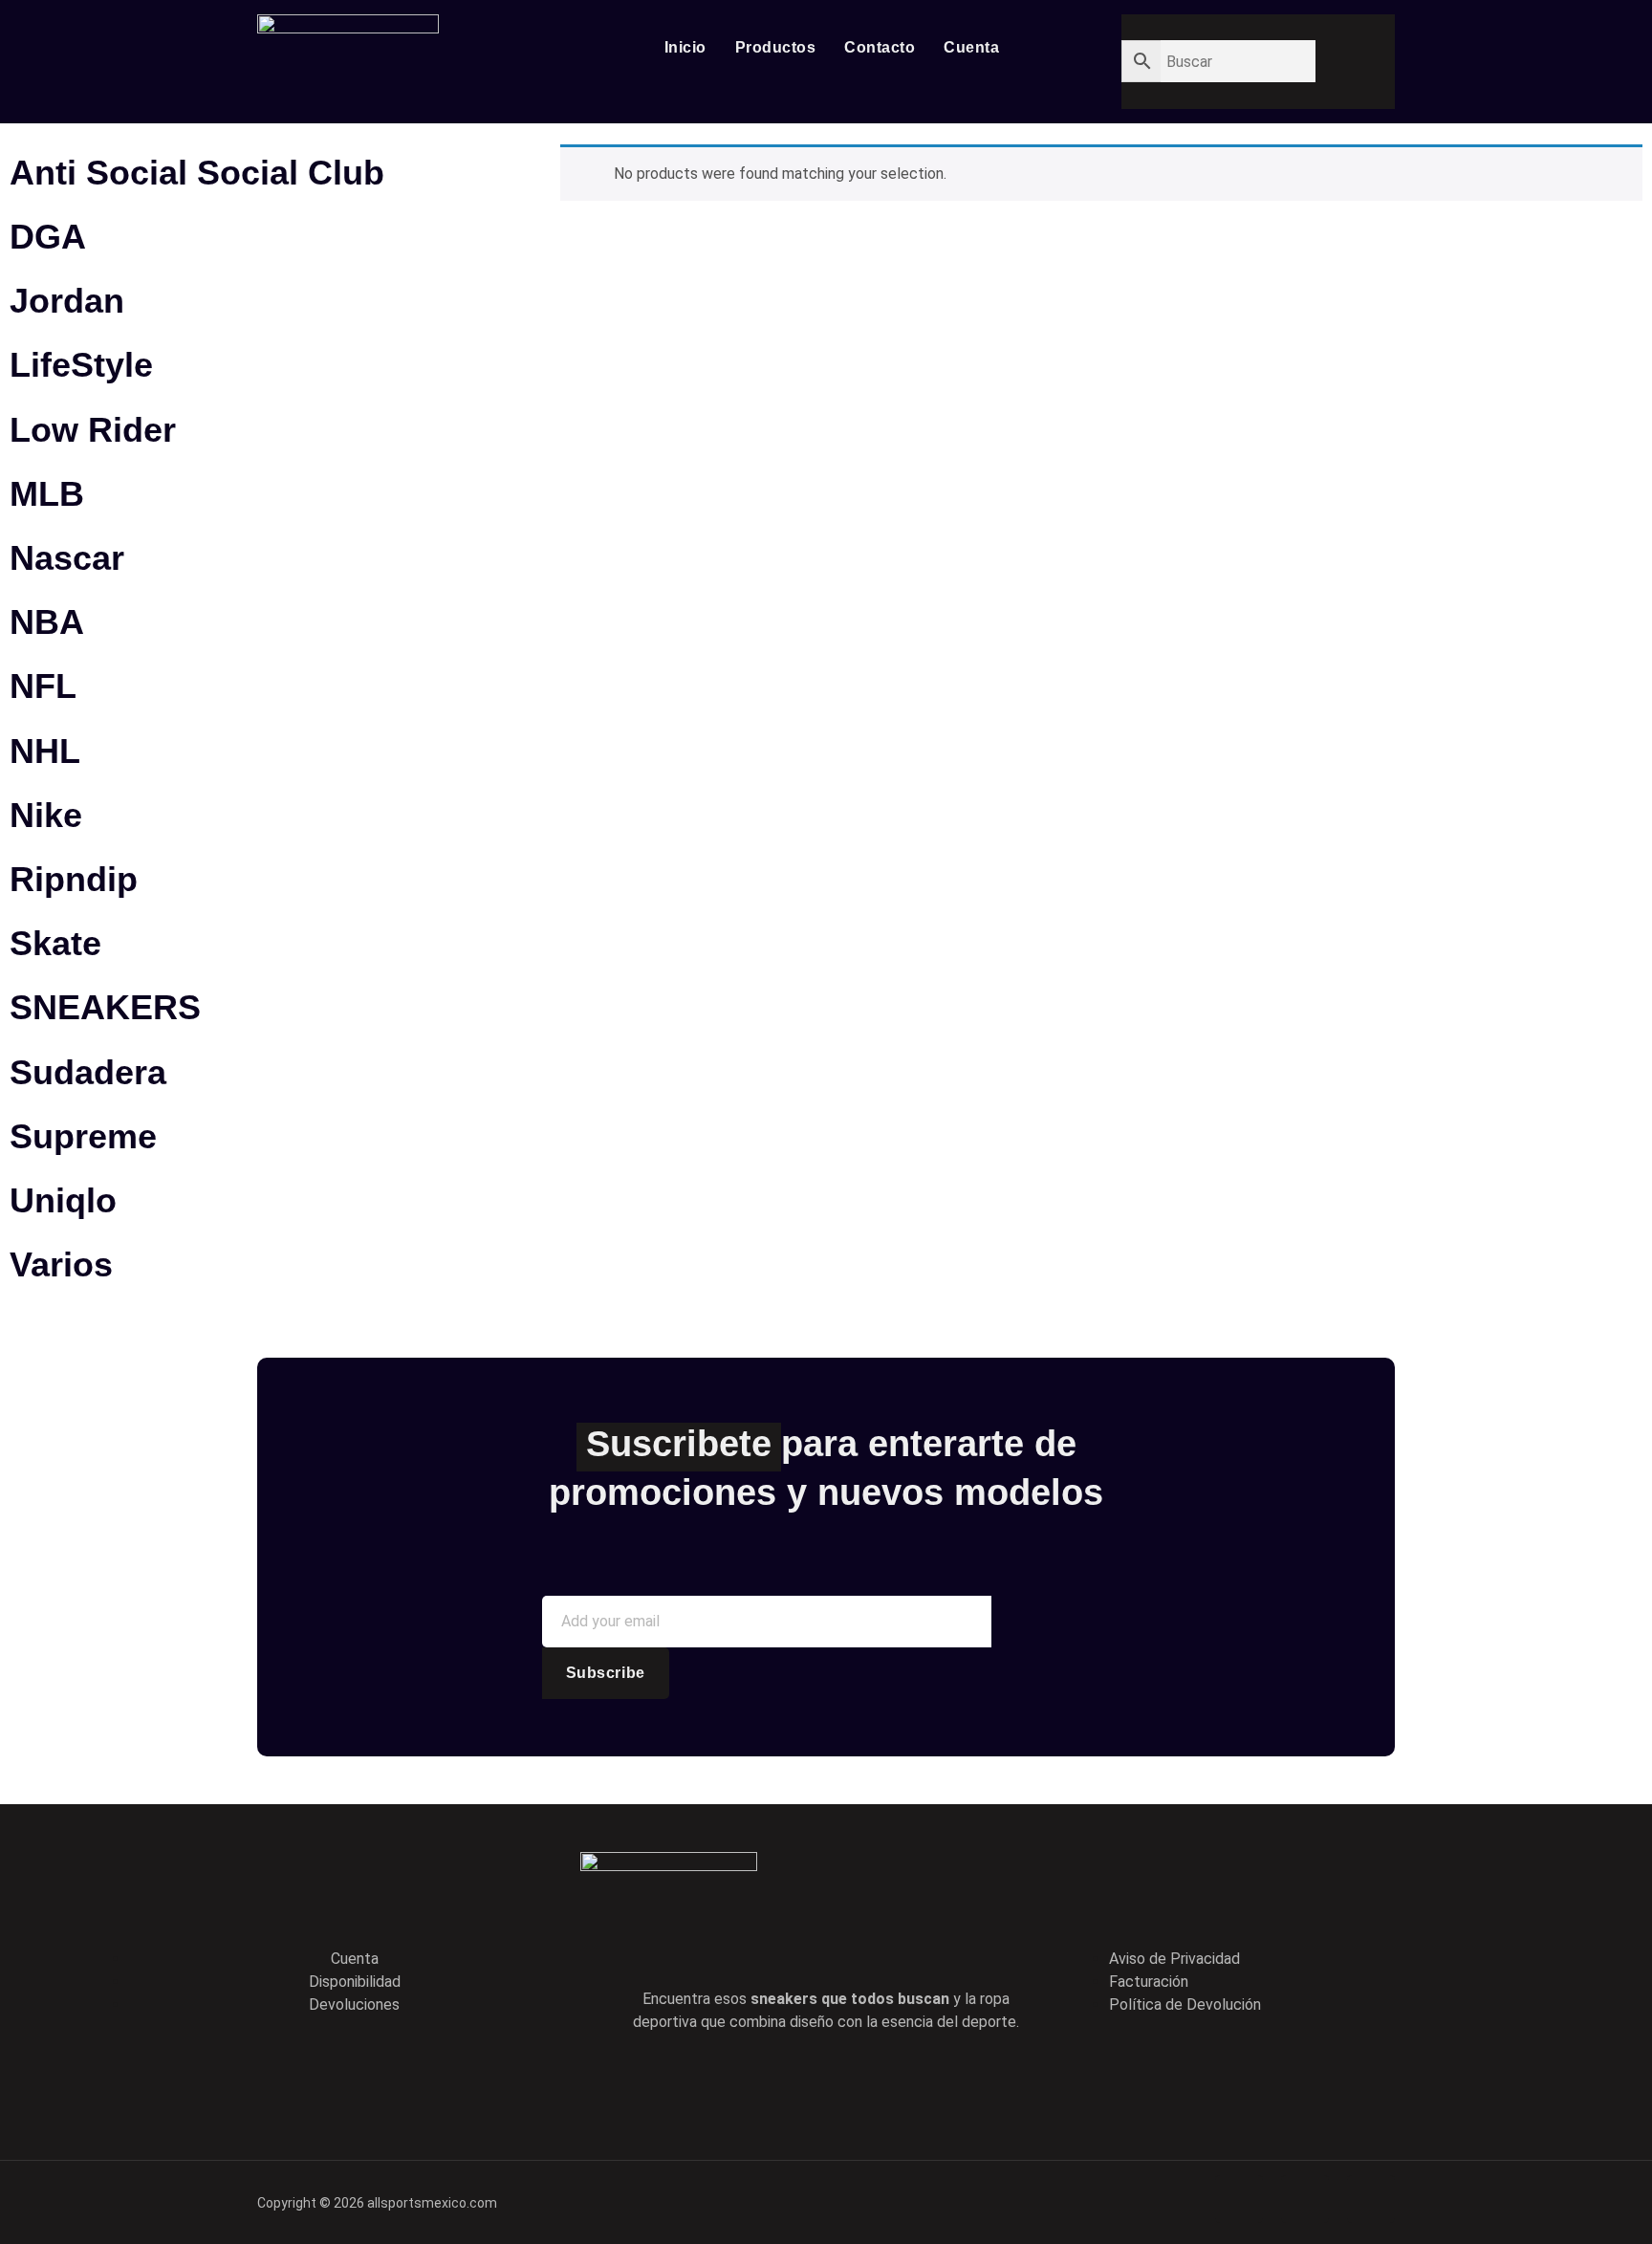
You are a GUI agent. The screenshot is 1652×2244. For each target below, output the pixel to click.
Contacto (880, 47)
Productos (776, 47)
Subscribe (606, 1673)
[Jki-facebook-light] (744, 2081)
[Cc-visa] (1239, 2199)
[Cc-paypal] (1305, 2199)
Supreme (83, 1136)
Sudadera (88, 1072)
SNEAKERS (105, 1007)
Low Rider (93, 430)
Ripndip (74, 879)
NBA (47, 622)
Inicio (685, 47)
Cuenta (971, 47)
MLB (47, 494)
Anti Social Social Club (197, 173)
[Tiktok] (853, 2081)
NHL (45, 751)
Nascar (67, 558)
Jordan (67, 301)
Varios (61, 1264)
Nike (46, 815)
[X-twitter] (798, 2081)
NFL (43, 686)
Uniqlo (63, 1200)
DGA (48, 237)
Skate (55, 943)
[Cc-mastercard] (1371, 2199)
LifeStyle (81, 365)
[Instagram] (907, 2081)
